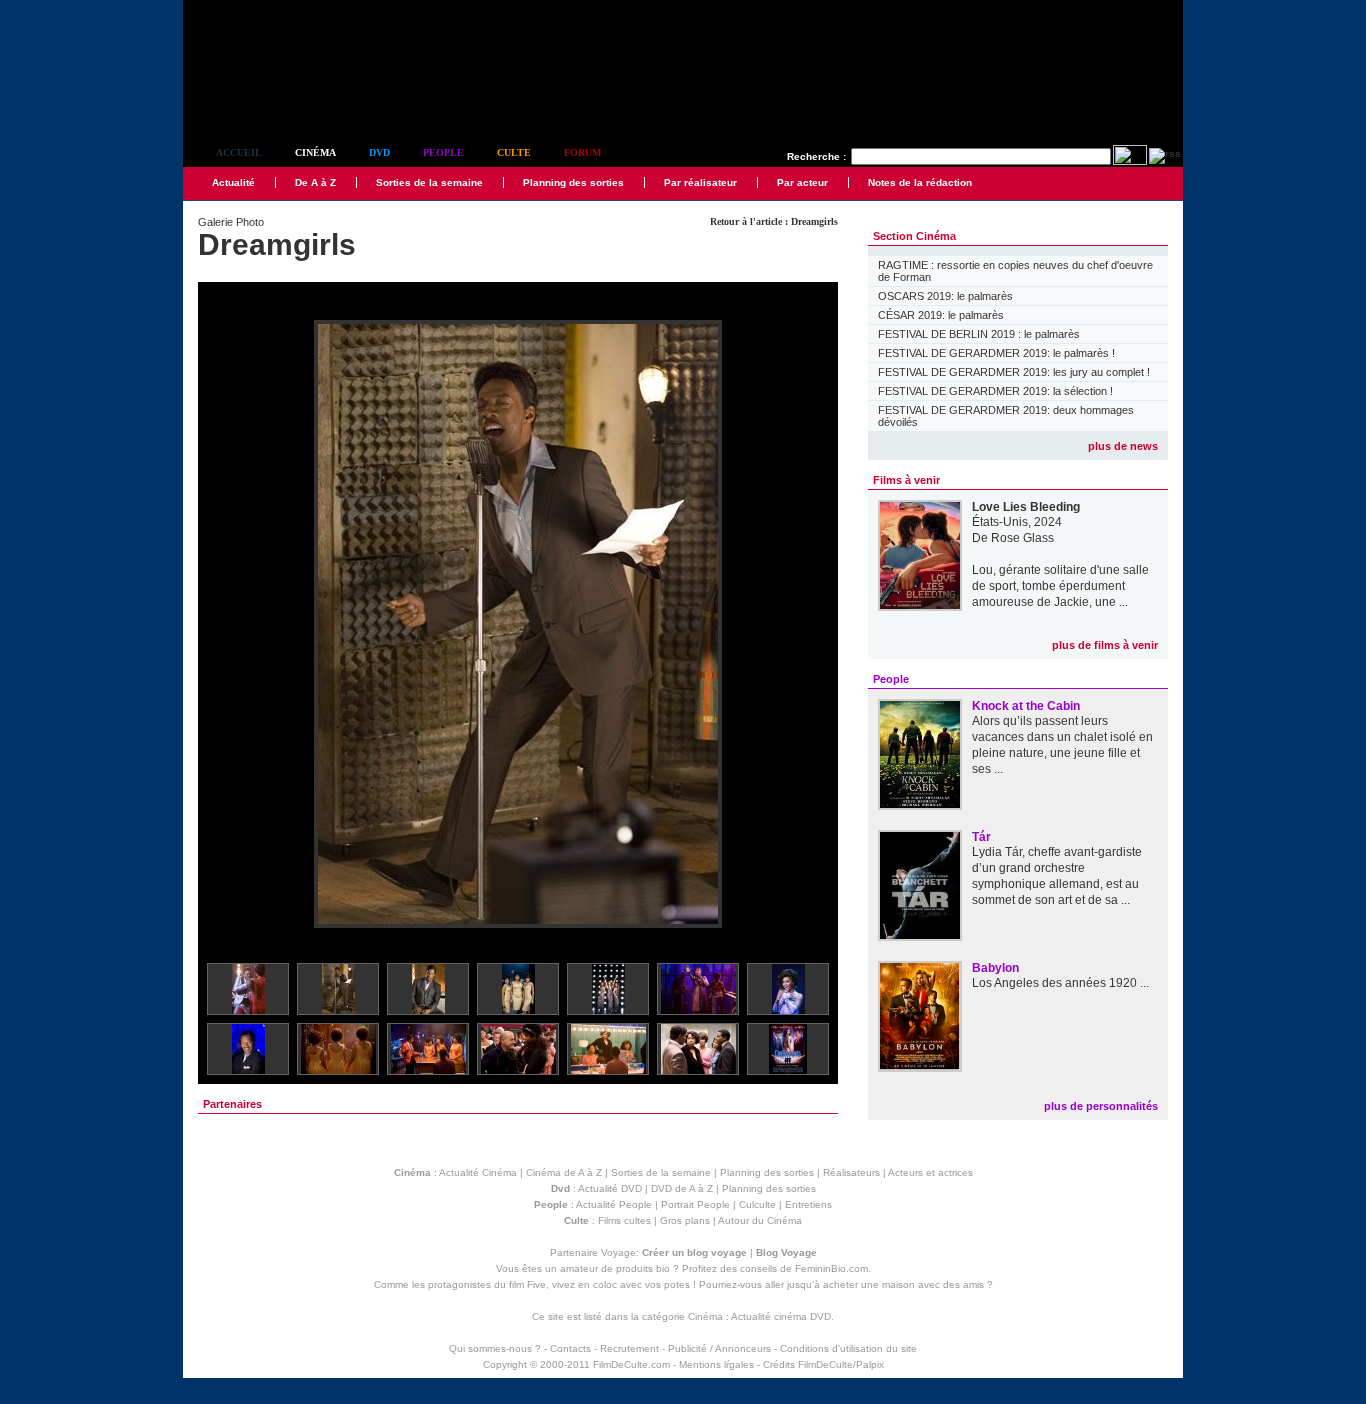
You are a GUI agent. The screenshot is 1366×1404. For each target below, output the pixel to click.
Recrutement (629, 1348)
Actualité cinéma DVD (781, 1316)
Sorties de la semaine (429, 182)
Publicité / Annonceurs (719, 1348)
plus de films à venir (1105, 645)
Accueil (239, 152)
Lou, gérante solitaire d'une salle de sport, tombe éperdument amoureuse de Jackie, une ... (1060, 586)
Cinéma (315, 152)
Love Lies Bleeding (1026, 507)
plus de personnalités (1101, 1106)
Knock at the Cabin (1026, 706)
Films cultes (624, 1220)
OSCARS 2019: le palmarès (945, 296)
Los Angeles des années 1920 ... (1060, 983)
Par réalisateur (700, 182)
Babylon (995, 968)
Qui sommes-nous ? (495, 1348)
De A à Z (315, 182)
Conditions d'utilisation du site (848, 1348)
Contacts (570, 1348)
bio (663, 1268)
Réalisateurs (851, 1172)
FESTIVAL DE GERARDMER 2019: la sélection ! (995, 391)
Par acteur (802, 182)
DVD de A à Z (682, 1188)
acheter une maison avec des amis (903, 1284)
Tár (981, 837)
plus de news (1123, 446)
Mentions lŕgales (716, 1364)
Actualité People (614, 1204)
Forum (582, 152)
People (443, 152)
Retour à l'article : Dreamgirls (774, 221)
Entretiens (808, 1204)
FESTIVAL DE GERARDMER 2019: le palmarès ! (996, 353)
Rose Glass (1022, 538)
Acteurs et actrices (930, 1172)
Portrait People (695, 1204)
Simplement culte (293, 98)
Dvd (379, 152)
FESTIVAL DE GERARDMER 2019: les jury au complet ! (1014, 372)
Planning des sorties (573, 182)
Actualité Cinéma (478, 1172)
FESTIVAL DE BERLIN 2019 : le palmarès (979, 334)
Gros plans (685, 1220)
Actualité (233, 182)
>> (810, 625)
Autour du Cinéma (760, 1220)
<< (226, 625)
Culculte (757, 1204)
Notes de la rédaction (920, 182)
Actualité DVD (610, 1188)
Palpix (870, 1364)
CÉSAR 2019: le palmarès (941, 315)
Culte (514, 152)
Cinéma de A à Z (564, 1172)
